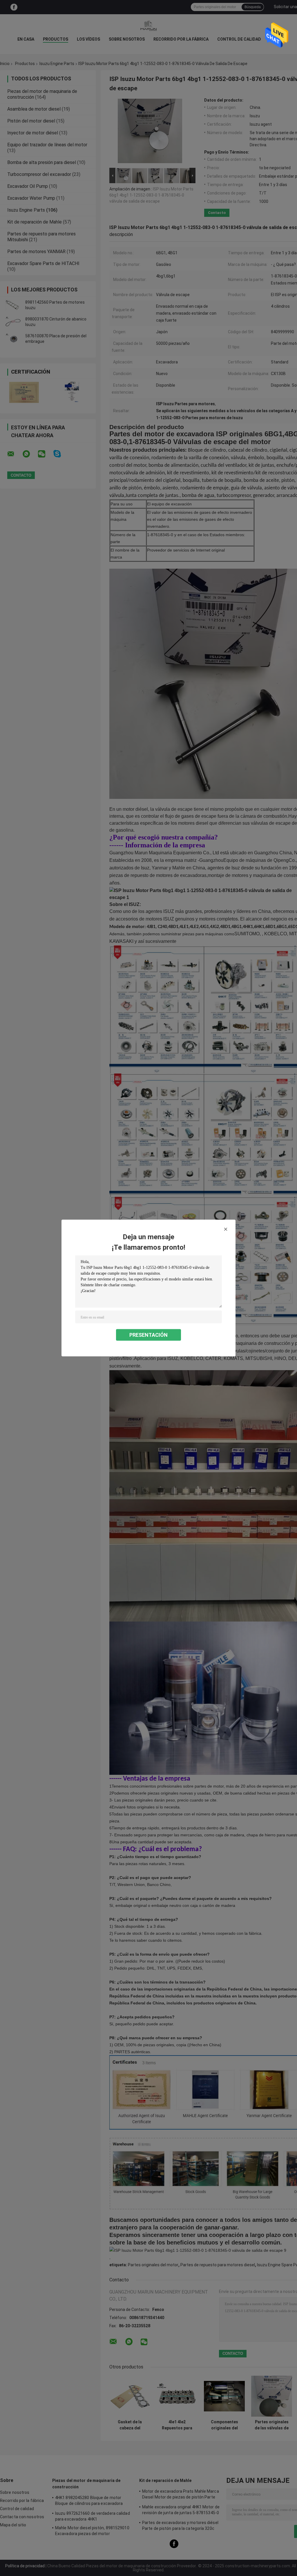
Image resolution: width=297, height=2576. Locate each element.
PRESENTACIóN (148, 1335)
